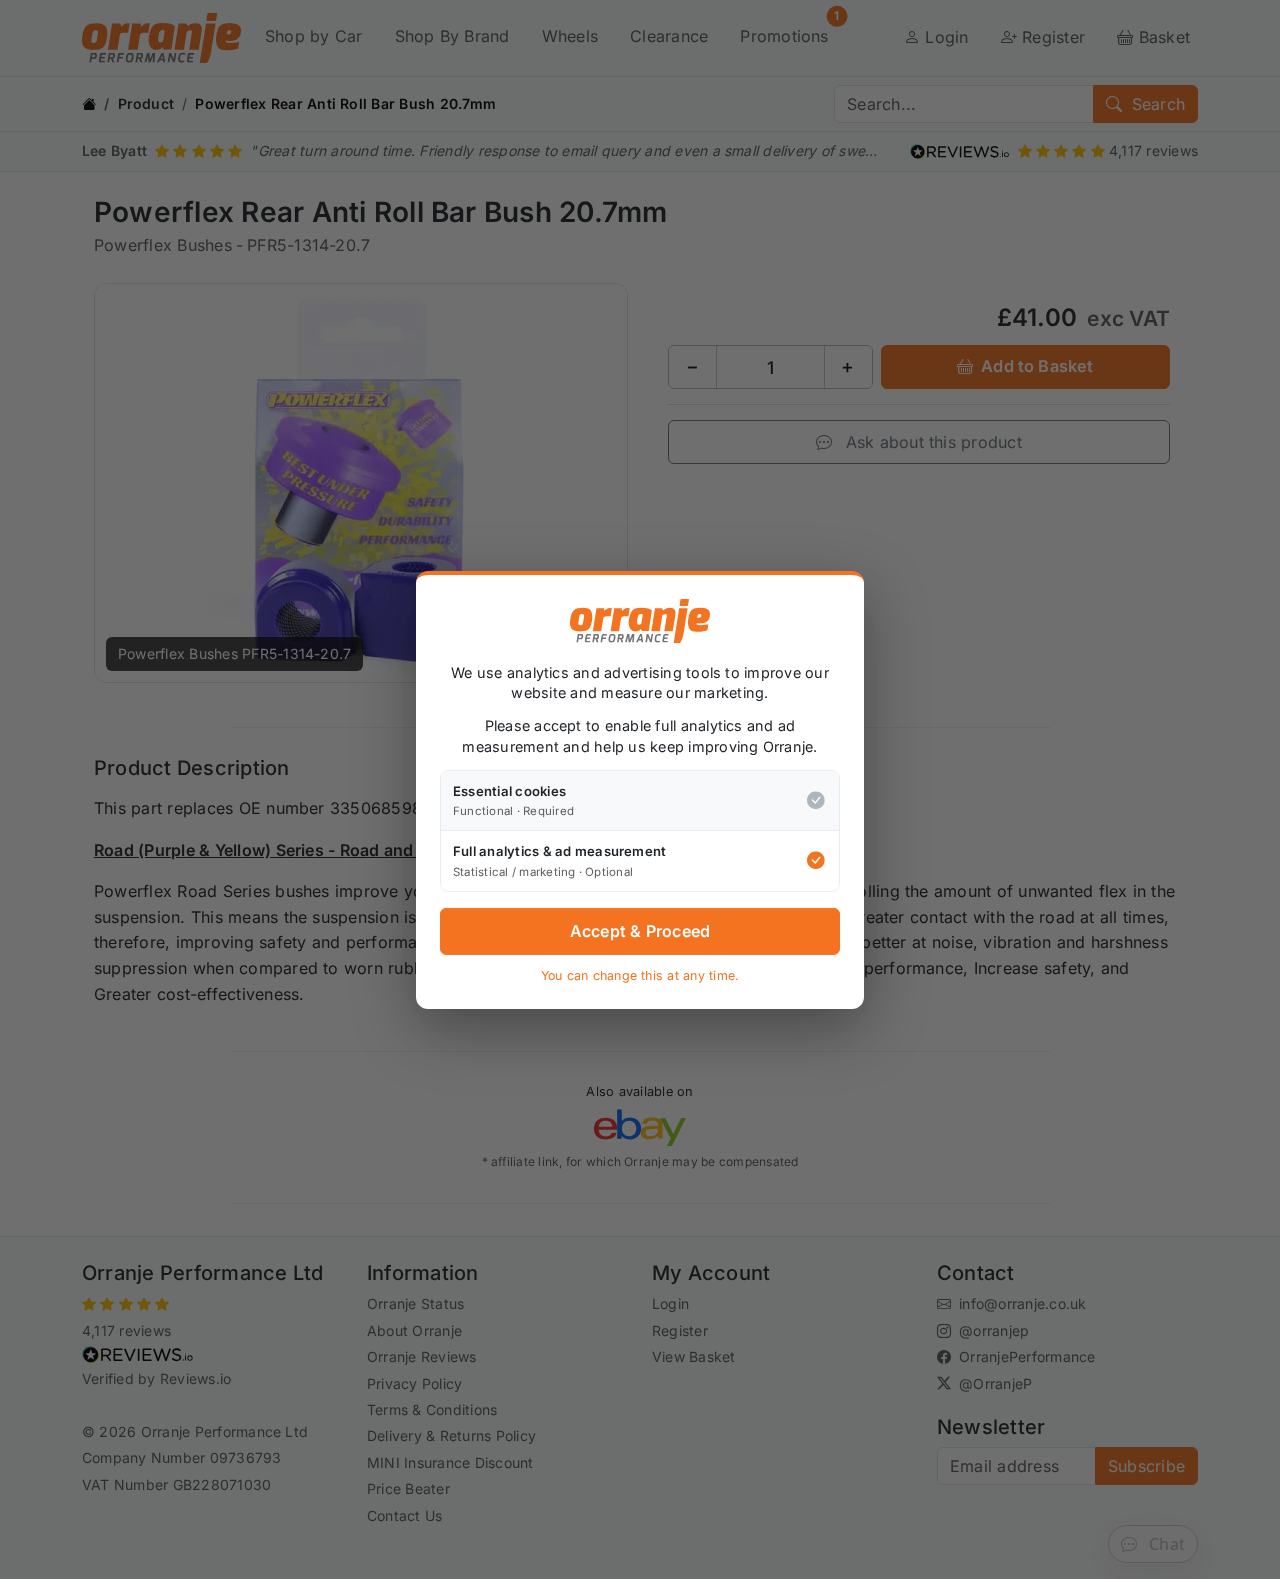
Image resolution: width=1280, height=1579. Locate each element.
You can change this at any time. (640, 975)
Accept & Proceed (640, 931)
